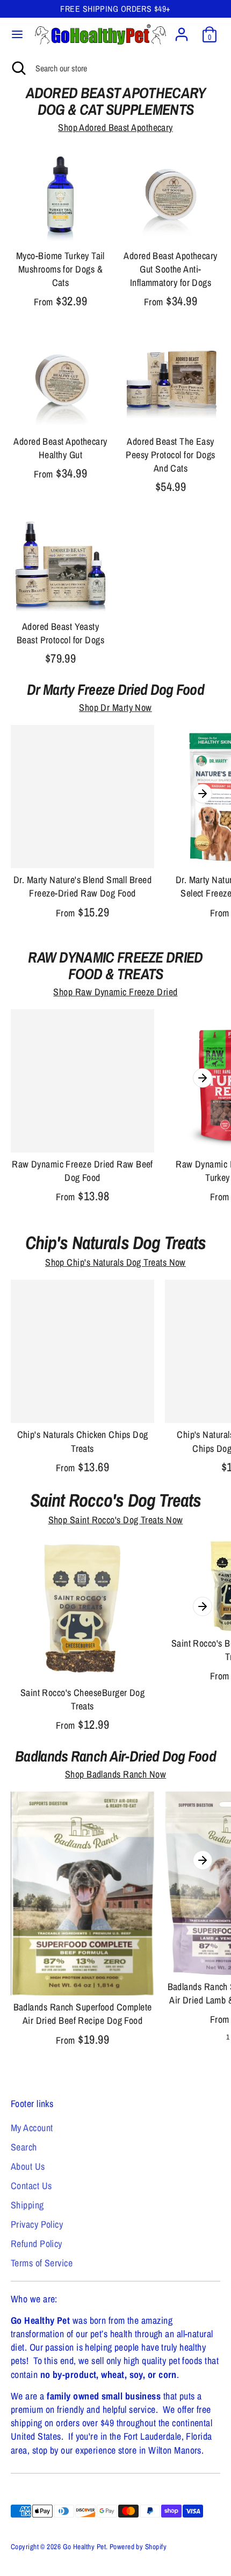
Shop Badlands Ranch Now (115, 1774)
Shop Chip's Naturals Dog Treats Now (115, 1262)
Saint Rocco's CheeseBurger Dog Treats (83, 1699)
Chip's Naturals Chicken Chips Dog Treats (83, 1441)
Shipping (27, 2205)
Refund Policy (37, 2244)
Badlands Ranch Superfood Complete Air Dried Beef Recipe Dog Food (83, 2014)
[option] (82, 825)
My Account (32, 2128)
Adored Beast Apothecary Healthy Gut (60, 448)
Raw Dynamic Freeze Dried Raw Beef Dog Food (82, 1171)
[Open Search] (18, 68)
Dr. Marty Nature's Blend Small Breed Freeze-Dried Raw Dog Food (82, 886)
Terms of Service (42, 2263)
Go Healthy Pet (84, 2546)
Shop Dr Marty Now (115, 707)
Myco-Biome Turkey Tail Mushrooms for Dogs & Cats (60, 269)
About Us (28, 2166)
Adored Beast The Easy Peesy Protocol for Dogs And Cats (170, 455)
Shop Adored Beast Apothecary (115, 127)
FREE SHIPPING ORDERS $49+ (115, 9)
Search (24, 2147)
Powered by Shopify (138, 2546)
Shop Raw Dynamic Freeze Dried (115, 992)
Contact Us (31, 2186)
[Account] (182, 30)
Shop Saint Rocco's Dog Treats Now (116, 1520)
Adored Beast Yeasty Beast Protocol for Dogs (60, 633)
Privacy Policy (37, 2224)
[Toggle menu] (17, 35)
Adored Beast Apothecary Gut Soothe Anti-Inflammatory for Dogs (170, 269)
